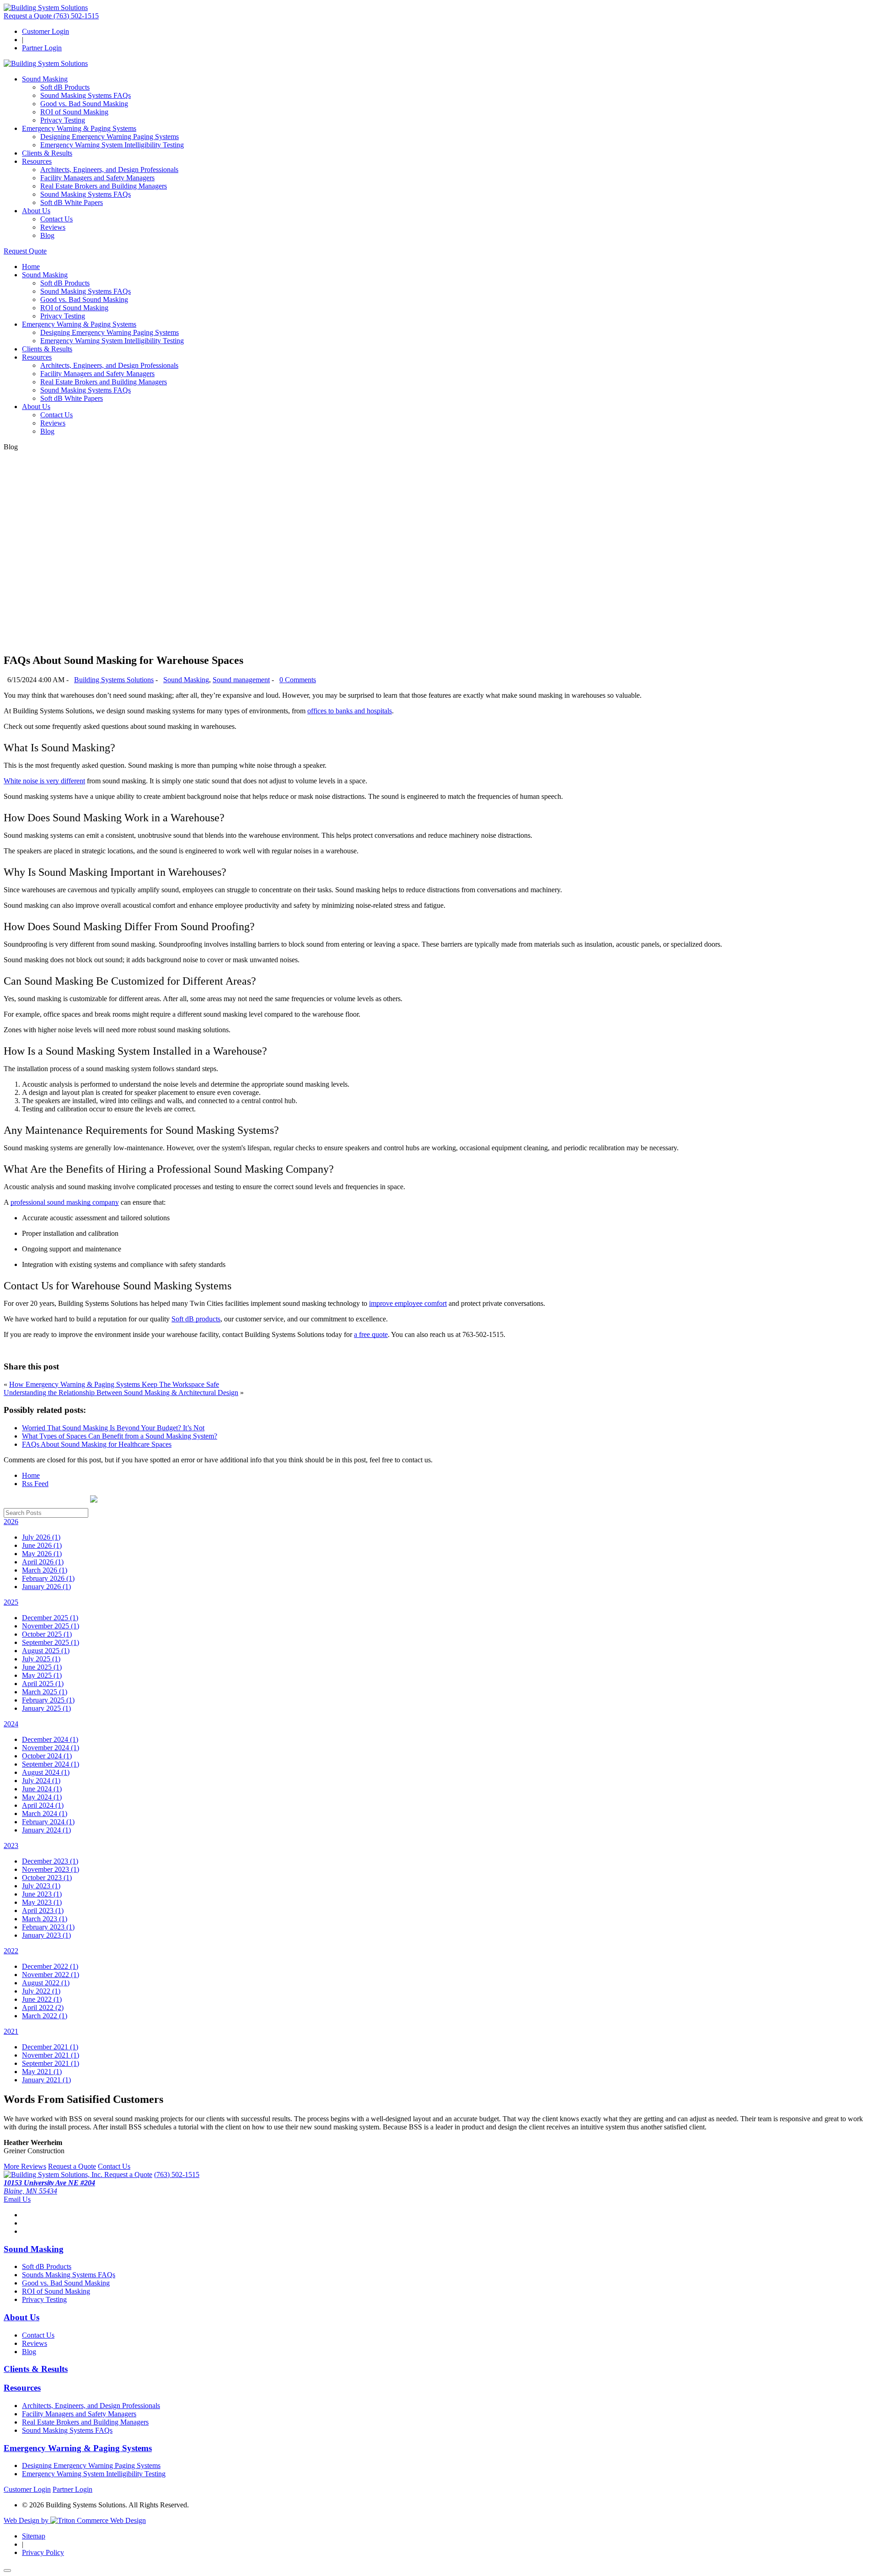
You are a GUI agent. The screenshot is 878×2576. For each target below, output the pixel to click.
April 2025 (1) (43, 1684)
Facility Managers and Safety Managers (97, 178)
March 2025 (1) (45, 1692)
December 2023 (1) (50, 1861)
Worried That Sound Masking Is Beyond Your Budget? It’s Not (113, 1428)
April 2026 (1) (43, 1562)
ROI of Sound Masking (74, 112)
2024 (11, 1724)
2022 (11, 1951)
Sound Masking (45, 79)
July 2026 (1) (41, 1537)
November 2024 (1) (51, 1748)
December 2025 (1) (50, 1618)
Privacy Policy (43, 2552)
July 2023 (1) (41, 1886)
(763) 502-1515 (76, 16)
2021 (11, 2031)
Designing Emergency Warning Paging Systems (110, 137)
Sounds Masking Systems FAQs (69, 2275)
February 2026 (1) (48, 1578)
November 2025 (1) (51, 1626)
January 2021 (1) (46, 2080)
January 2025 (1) (46, 1708)
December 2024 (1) (50, 1739)
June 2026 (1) (42, 1545)
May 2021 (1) (42, 2072)
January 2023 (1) (46, 1935)
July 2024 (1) (41, 1781)
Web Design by (27, 2520)
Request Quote (25, 251)
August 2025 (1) (46, 1651)
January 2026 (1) (46, 1587)
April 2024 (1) (43, 1805)
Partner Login (42, 48)
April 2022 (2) (43, 2007)
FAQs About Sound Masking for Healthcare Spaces (97, 1444)
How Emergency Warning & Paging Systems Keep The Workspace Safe (114, 1384)
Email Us (17, 2199)
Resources (37, 161)
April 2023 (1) (43, 1910)
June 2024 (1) (42, 1789)
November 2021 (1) (51, 2055)
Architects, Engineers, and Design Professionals (109, 170)
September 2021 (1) (51, 2063)
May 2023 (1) (42, 1902)
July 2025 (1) (41, 1659)
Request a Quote (29, 16)
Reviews (53, 227)
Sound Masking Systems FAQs (86, 95)
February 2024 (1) (48, 1822)
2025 (11, 1602)
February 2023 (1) (48, 1927)
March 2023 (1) (45, 1919)
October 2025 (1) (47, 1634)
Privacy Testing (63, 120)
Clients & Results (47, 153)
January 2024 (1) (46, 1830)
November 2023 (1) (51, 1869)
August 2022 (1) (46, 1983)
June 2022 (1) (42, 1999)
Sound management (241, 680)
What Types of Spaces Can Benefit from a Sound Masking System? (120, 1436)
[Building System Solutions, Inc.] (54, 2175)
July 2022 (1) (41, 1991)
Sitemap (34, 2536)
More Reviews (25, 2166)
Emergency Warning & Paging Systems (79, 128)
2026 (11, 1522)
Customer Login (46, 31)
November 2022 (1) (51, 1975)
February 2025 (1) (48, 1700)
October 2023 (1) (47, 1878)
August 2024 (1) (46, 1772)
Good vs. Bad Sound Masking (84, 104)
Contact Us (56, 219)
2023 (11, 1846)
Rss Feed (35, 1484)
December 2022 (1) (50, 1966)
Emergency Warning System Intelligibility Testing (112, 145)
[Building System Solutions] (46, 8)
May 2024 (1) (42, 1797)
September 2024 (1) (51, 1764)
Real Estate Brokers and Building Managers (104, 186)
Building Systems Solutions (114, 680)
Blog (47, 235)
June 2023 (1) (42, 1894)
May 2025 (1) (42, 1675)
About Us (36, 211)
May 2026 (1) (42, 1554)
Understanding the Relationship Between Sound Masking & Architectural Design (121, 1393)
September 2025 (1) (51, 1642)
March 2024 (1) (45, 1813)
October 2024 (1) (47, 1756)
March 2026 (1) (45, 1570)
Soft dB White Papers (72, 202)
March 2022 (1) (45, 2016)
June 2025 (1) (42, 1667)
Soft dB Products (65, 87)
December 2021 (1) (50, 2047)
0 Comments (298, 680)
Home (31, 267)
